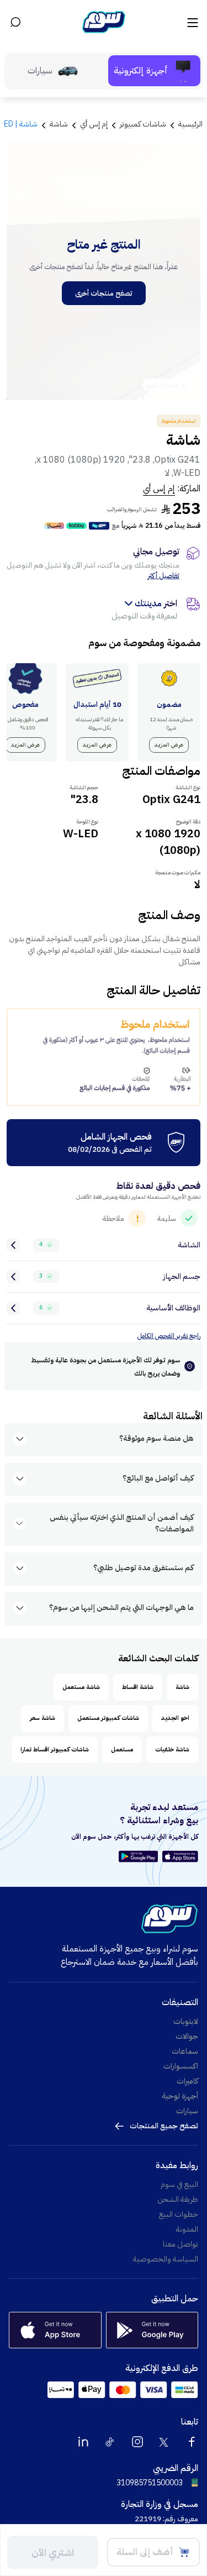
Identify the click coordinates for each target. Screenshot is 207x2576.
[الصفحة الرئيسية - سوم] (104, 22)
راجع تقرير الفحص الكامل (169, 1336)
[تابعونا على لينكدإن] (83, 2442)
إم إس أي (159, 489)
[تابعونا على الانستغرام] (137, 2442)
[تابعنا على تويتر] (164, 2442)
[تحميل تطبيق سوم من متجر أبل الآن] (180, 1856)
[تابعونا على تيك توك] (110, 2442)
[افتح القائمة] (192, 22)
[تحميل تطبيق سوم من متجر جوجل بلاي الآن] (140, 1856)
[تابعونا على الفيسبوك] (192, 2442)
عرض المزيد (169, 745)
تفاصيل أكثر (164, 576)
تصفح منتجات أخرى (104, 293)
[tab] (154, 71)
